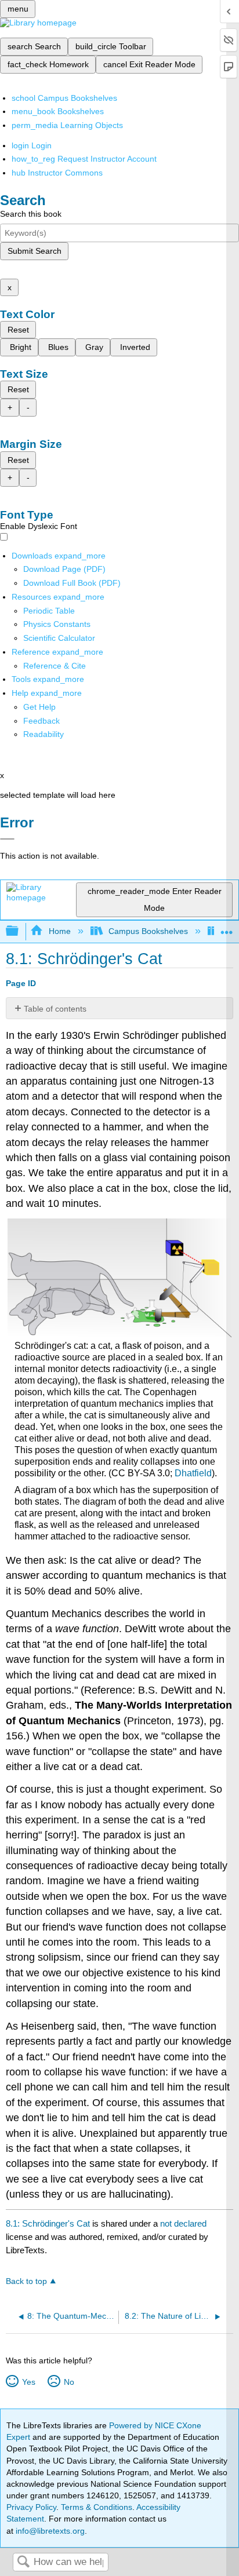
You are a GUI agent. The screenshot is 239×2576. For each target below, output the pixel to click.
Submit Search (35, 251)
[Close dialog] (7, 839)
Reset (18, 330)
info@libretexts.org (49, 2531)
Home (59, 931)
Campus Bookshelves (148, 931)
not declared (183, 2223)
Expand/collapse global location (227, 928)
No (69, 2382)
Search (23, 2562)
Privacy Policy (31, 2507)
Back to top (26, 2281)
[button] (41, 721)
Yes (28, 2382)
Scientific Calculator (59, 638)
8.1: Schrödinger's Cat (48, 2223)
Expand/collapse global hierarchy (20, 931)
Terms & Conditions (97, 2507)
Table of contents (55, 1009)
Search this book (31, 214)
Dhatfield (193, 1473)
